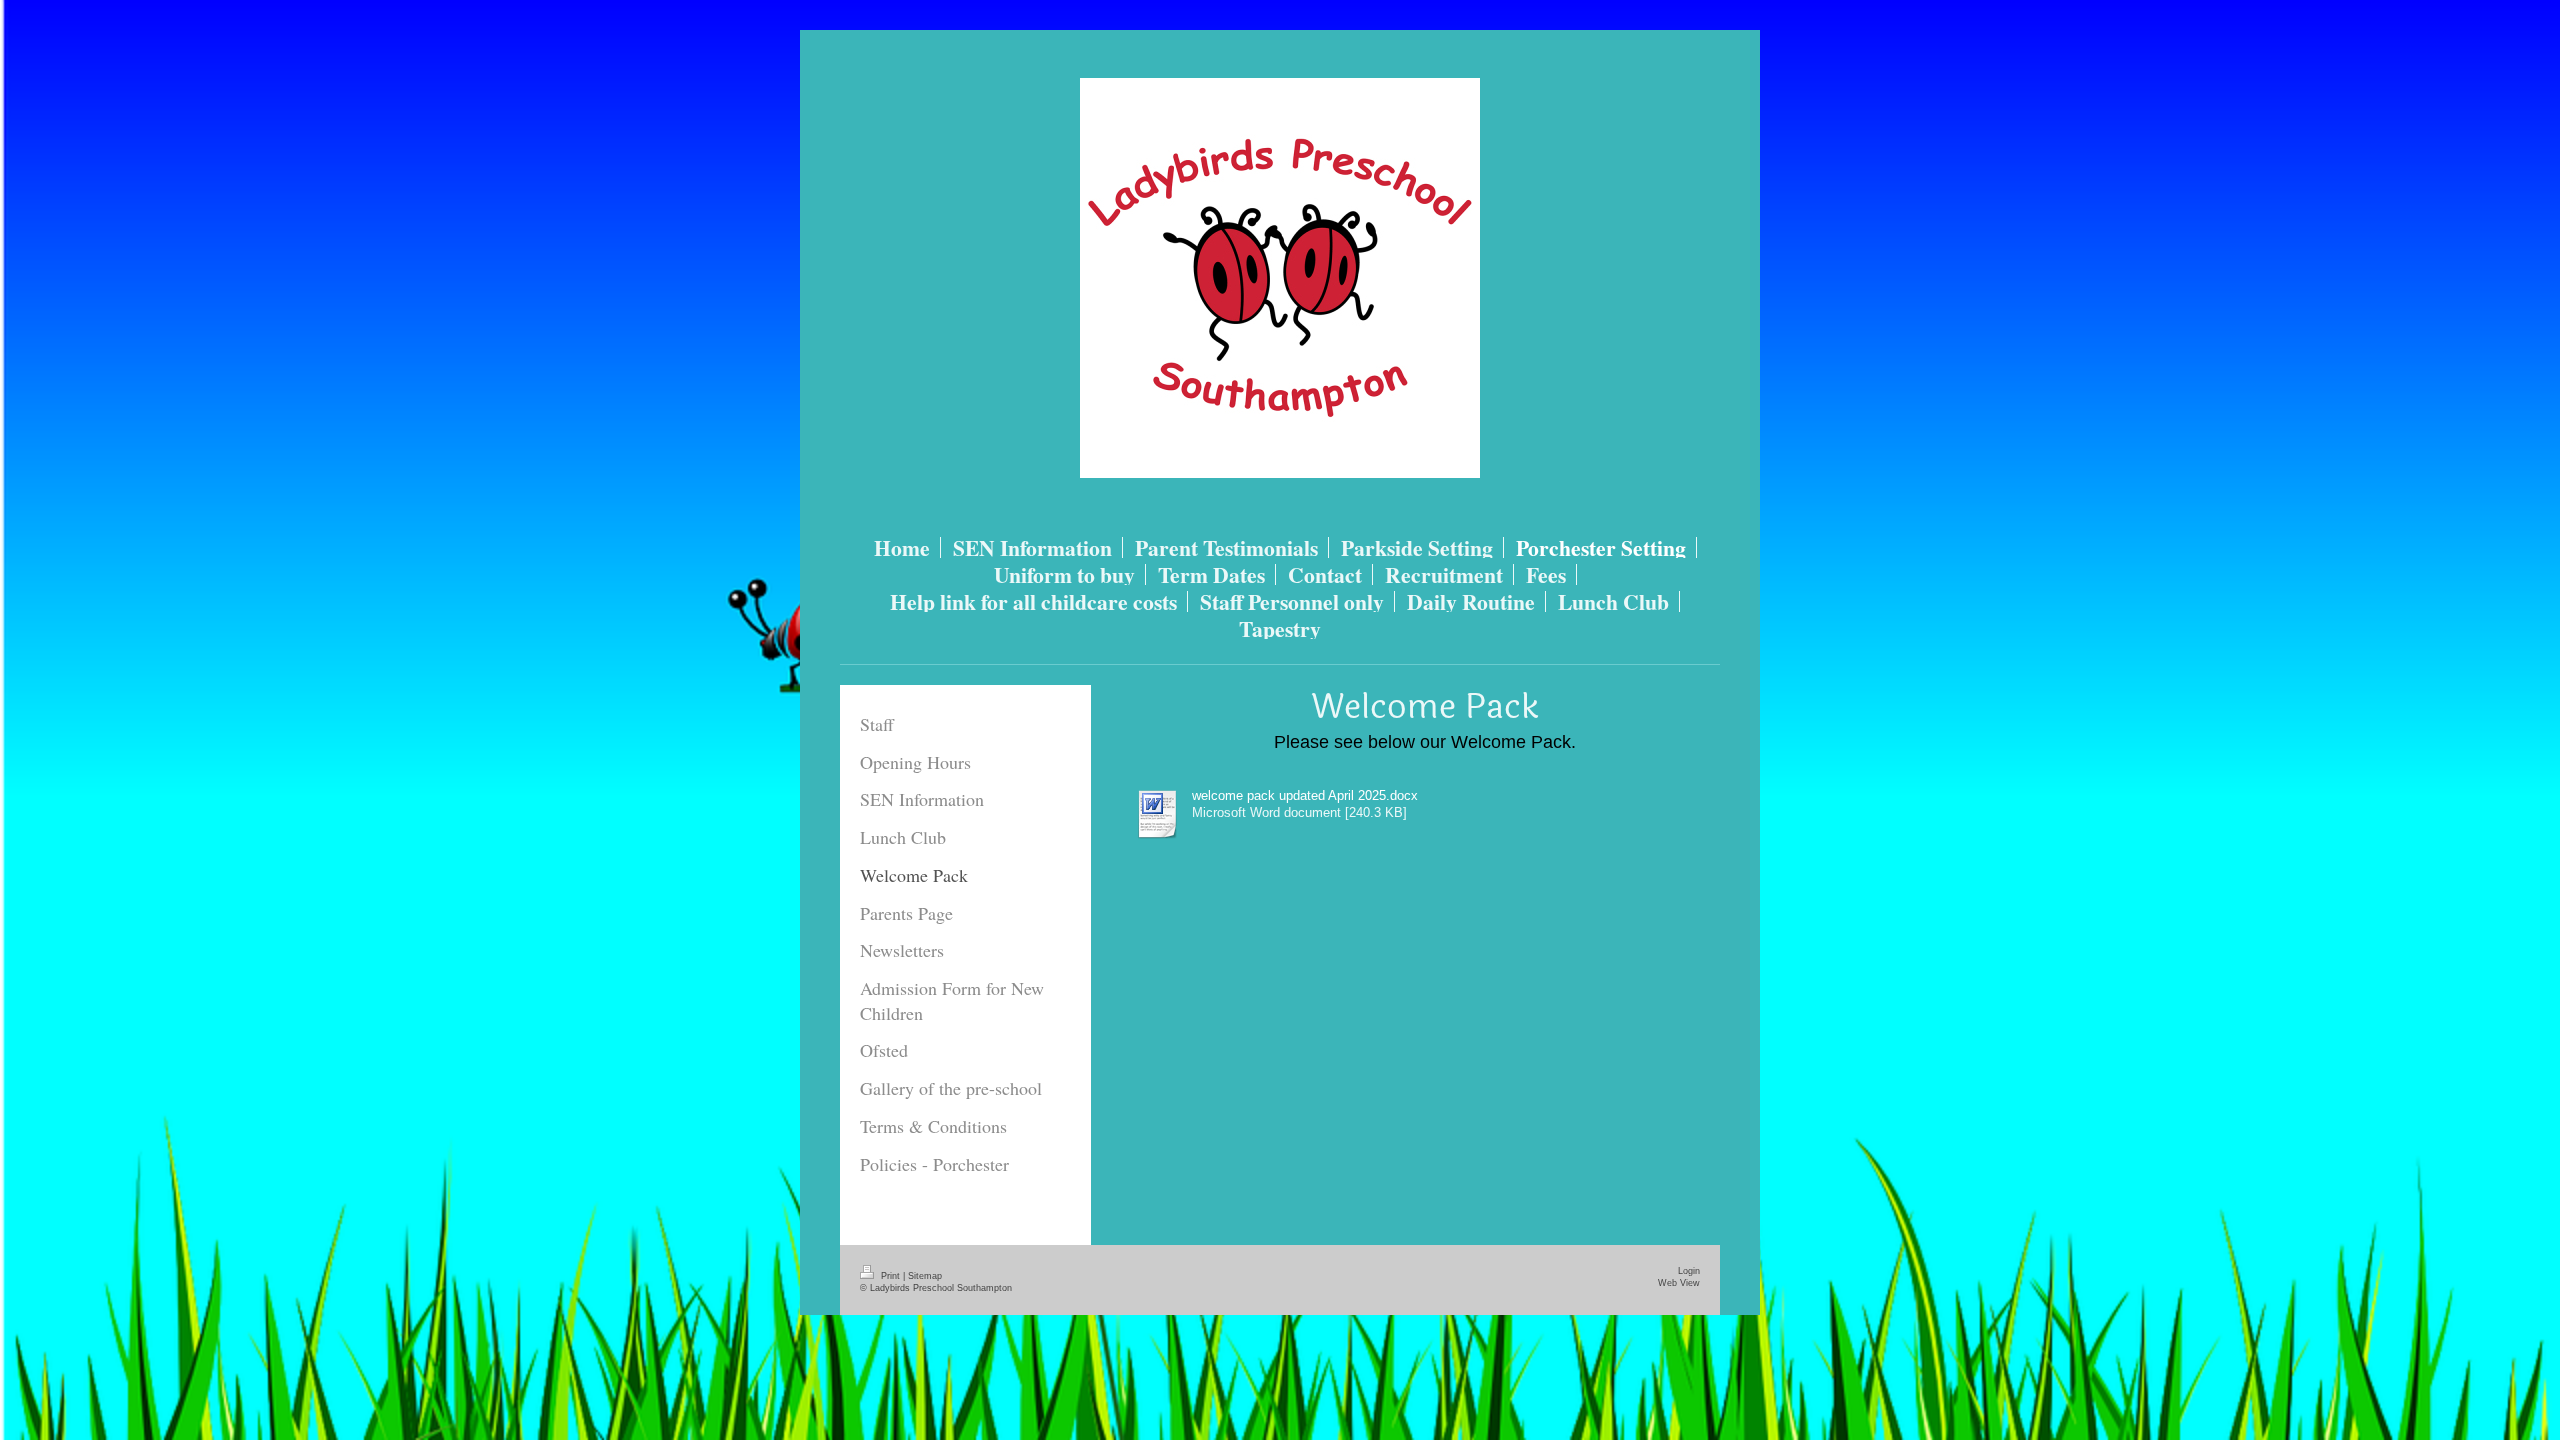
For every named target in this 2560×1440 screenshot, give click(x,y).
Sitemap (925, 1276)
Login (1689, 1271)
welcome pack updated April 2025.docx (1305, 796)
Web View (1679, 1283)
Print (890, 1276)
